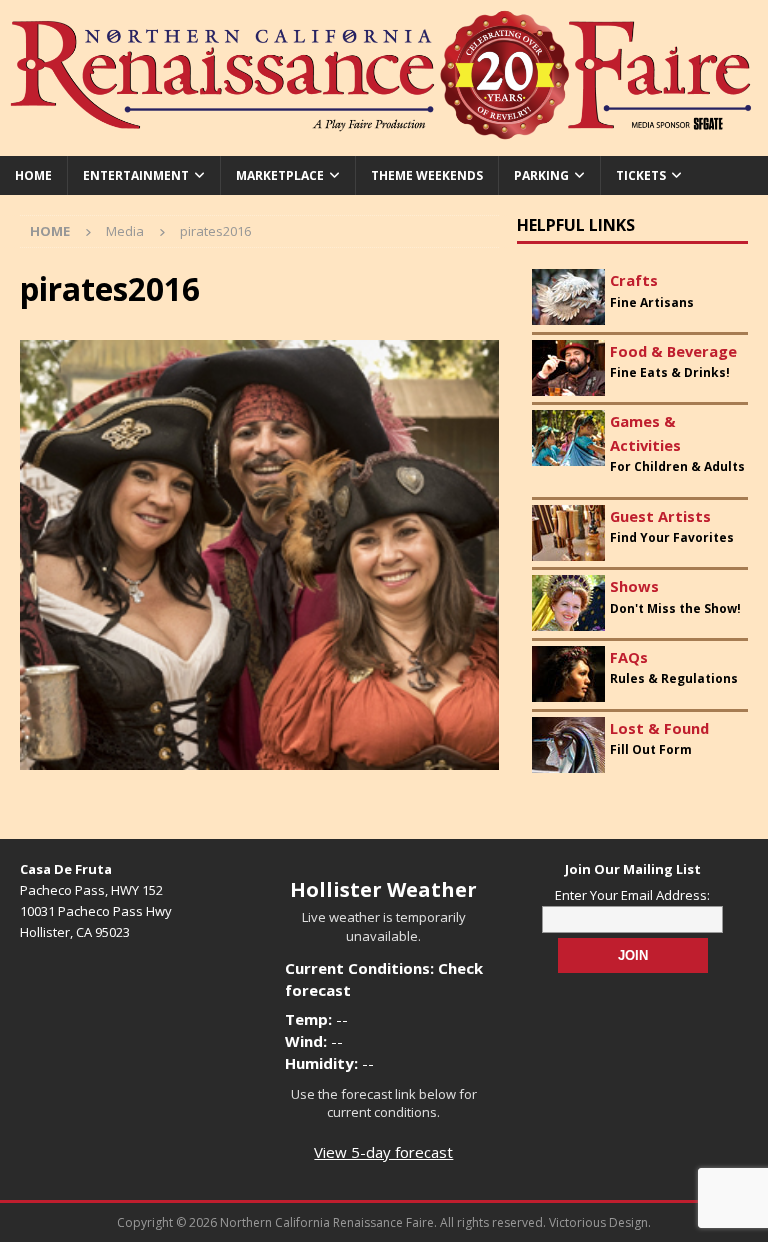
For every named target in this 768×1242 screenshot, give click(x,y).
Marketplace (280, 175)
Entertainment (136, 175)
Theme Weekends (427, 175)
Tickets (641, 175)
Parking (541, 175)
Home (33, 175)
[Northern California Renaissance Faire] (384, 144)
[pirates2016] (259, 758)
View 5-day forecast (383, 1152)
